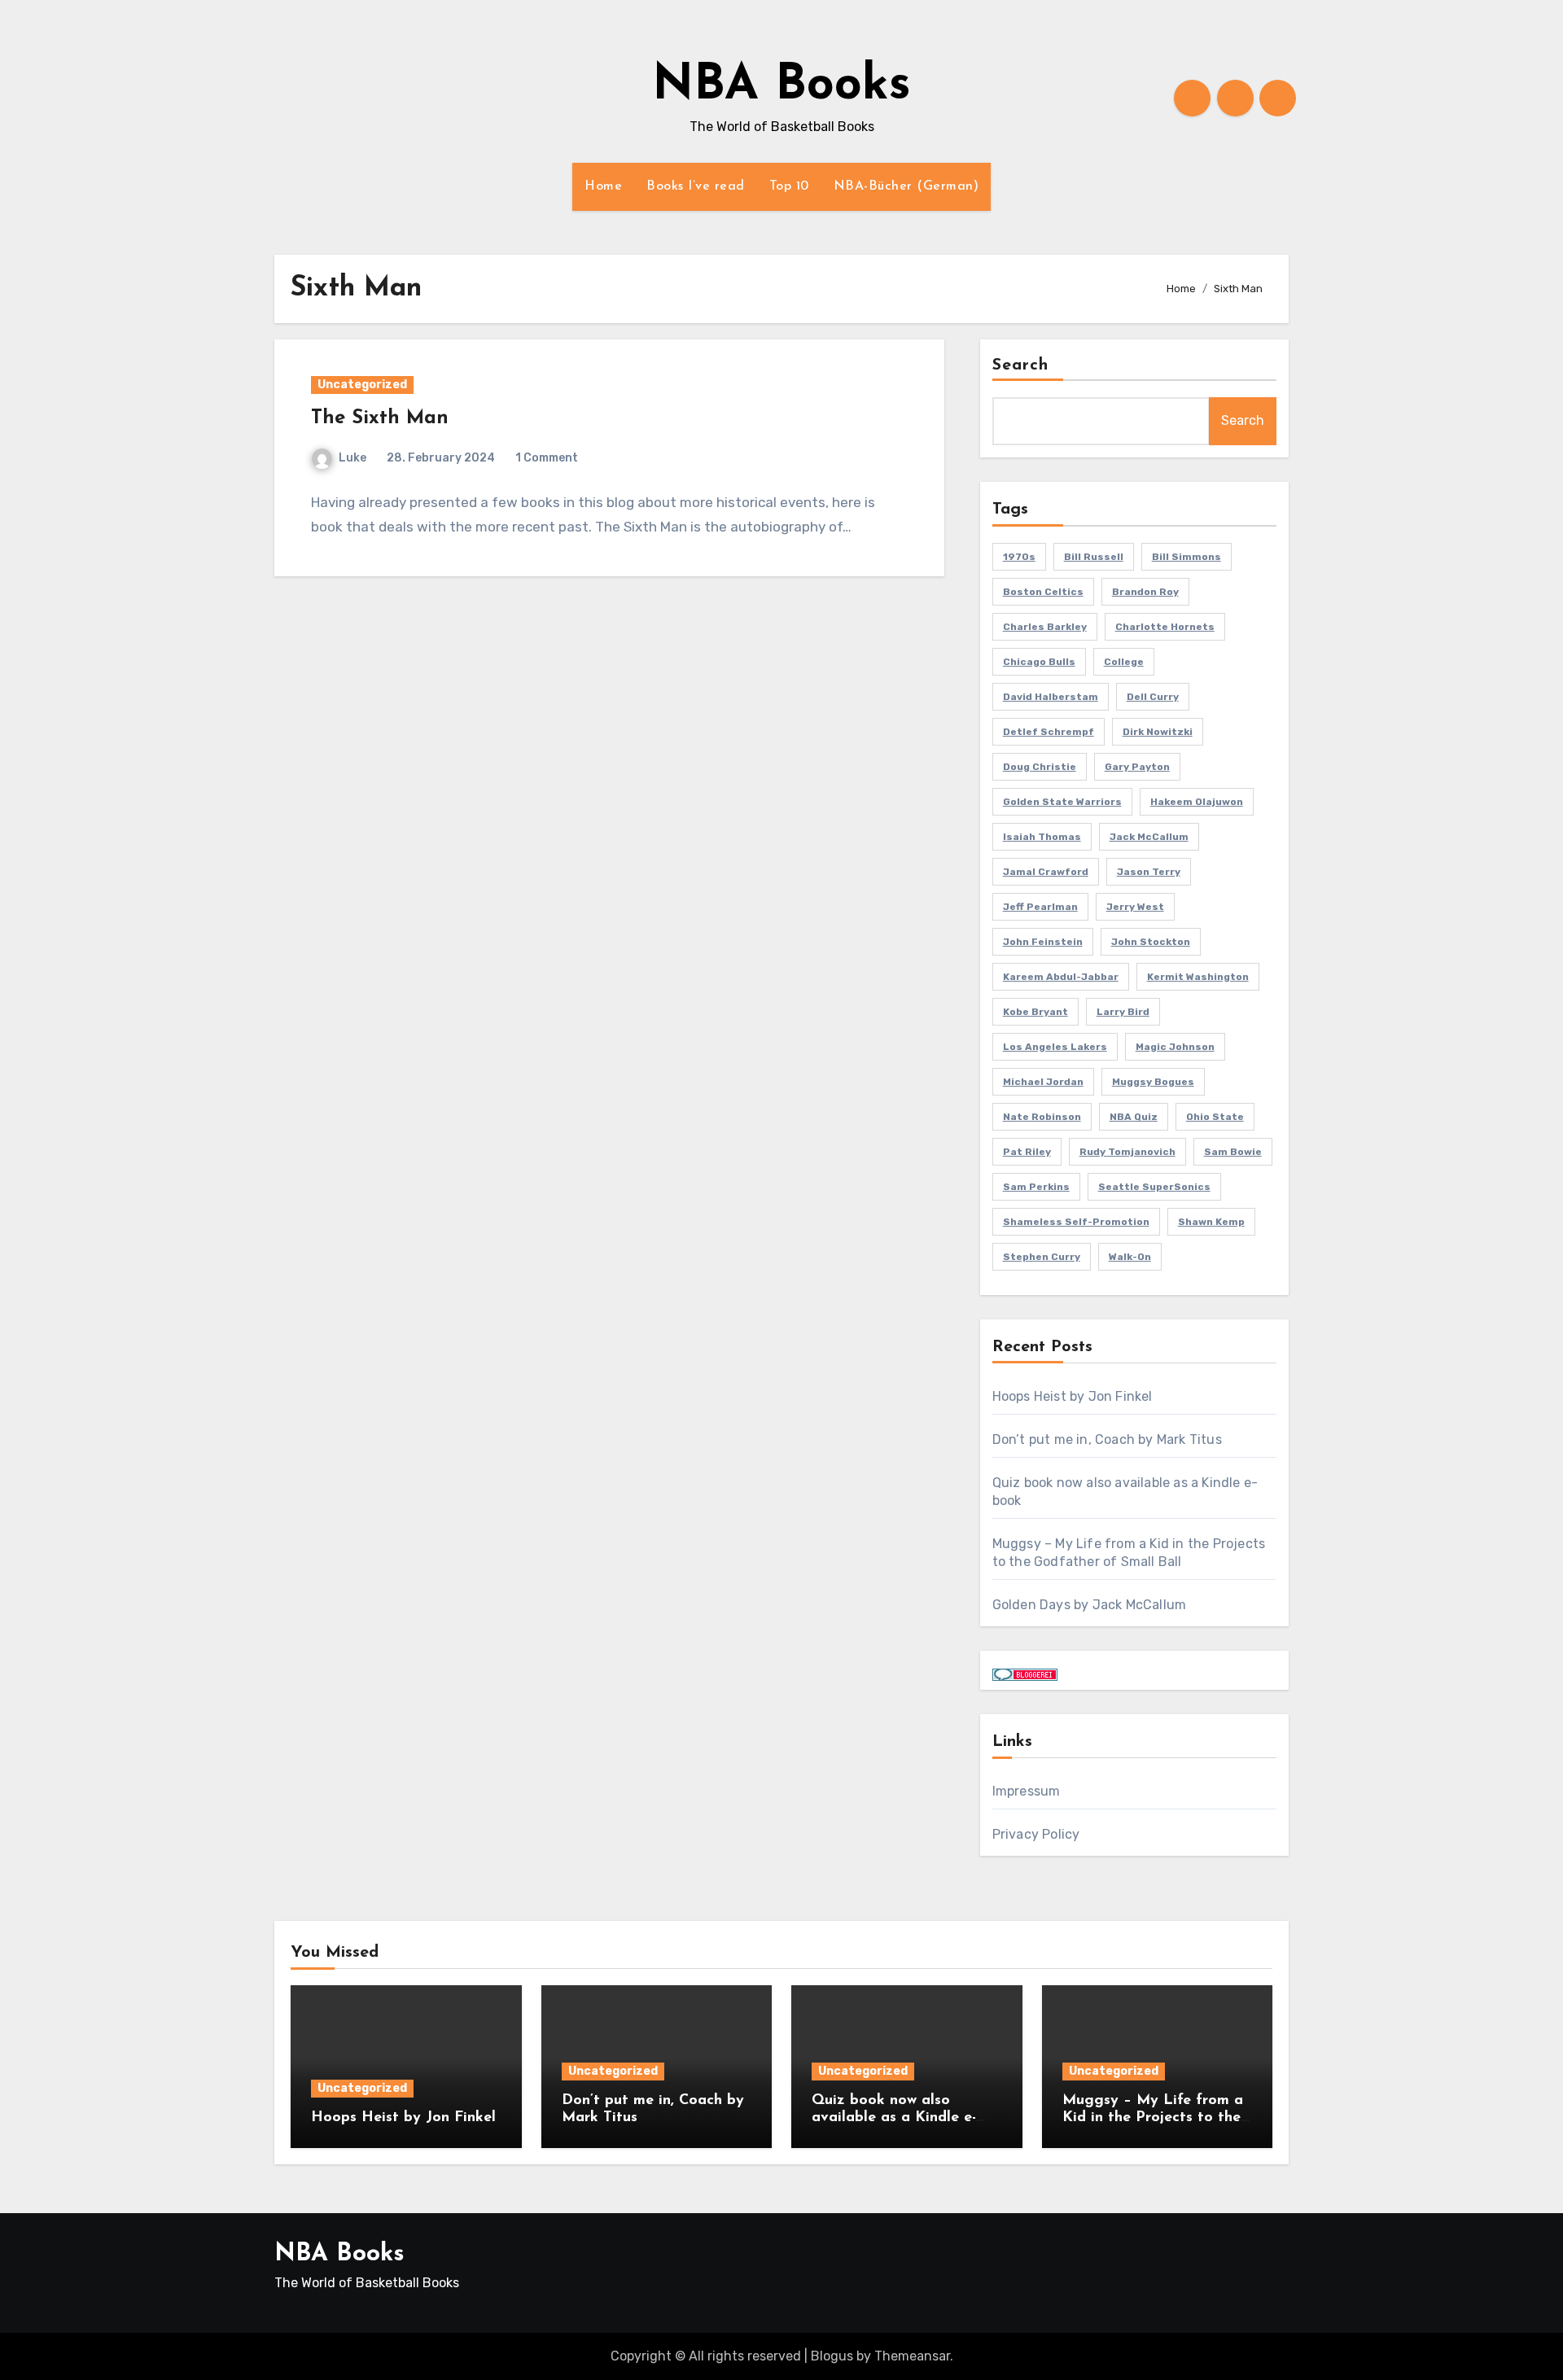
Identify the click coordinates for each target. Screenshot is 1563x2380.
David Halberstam (1051, 697)
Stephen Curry (1042, 1257)
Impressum (1027, 1791)
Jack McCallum (1149, 837)
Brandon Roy (1145, 592)
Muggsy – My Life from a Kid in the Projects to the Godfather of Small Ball (1153, 2118)
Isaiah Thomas (1042, 837)
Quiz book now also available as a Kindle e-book (894, 2118)
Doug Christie (1040, 767)
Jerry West (1135, 907)
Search (1021, 365)
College (1124, 662)
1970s (1019, 557)
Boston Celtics (1043, 592)
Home (603, 186)
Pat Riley (1027, 1152)
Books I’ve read (696, 186)
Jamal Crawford (1046, 872)
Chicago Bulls (1039, 662)
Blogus (832, 2356)
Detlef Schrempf (1049, 732)
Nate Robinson (1042, 1117)
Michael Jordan (1043, 1082)
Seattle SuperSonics (1154, 1187)
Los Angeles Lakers (1055, 1047)
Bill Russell (1094, 557)
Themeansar (912, 2356)
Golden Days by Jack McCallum (1090, 1605)
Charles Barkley (1045, 627)
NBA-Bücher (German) (906, 186)
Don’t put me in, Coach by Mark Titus (1107, 1439)
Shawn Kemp (1211, 1222)
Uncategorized (362, 385)
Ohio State (1215, 1117)
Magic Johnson (1175, 1047)
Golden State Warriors (1062, 802)
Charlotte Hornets (1165, 627)
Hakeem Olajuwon (1197, 802)
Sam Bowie (1233, 1152)
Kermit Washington (1198, 977)
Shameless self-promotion (1076, 1222)
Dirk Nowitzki (1158, 732)
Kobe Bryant (1035, 1012)
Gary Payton (1137, 767)
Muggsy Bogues (1153, 1082)
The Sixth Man (380, 418)
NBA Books (781, 86)
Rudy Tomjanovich (1127, 1152)
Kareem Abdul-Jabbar (1061, 977)
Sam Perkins (1036, 1187)
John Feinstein (1043, 942)
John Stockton (1151, 942)
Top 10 (789, 186)
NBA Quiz (1134, 1117)
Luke (352, 458)
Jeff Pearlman (1040, 907)
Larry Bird (1123, 1012)
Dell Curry (1153, 697)
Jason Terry (1149, 872)
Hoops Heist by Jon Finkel (1073, 1396)
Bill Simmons (1186, 557)
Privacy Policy (1036, 1834)
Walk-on (1130, 1257)
